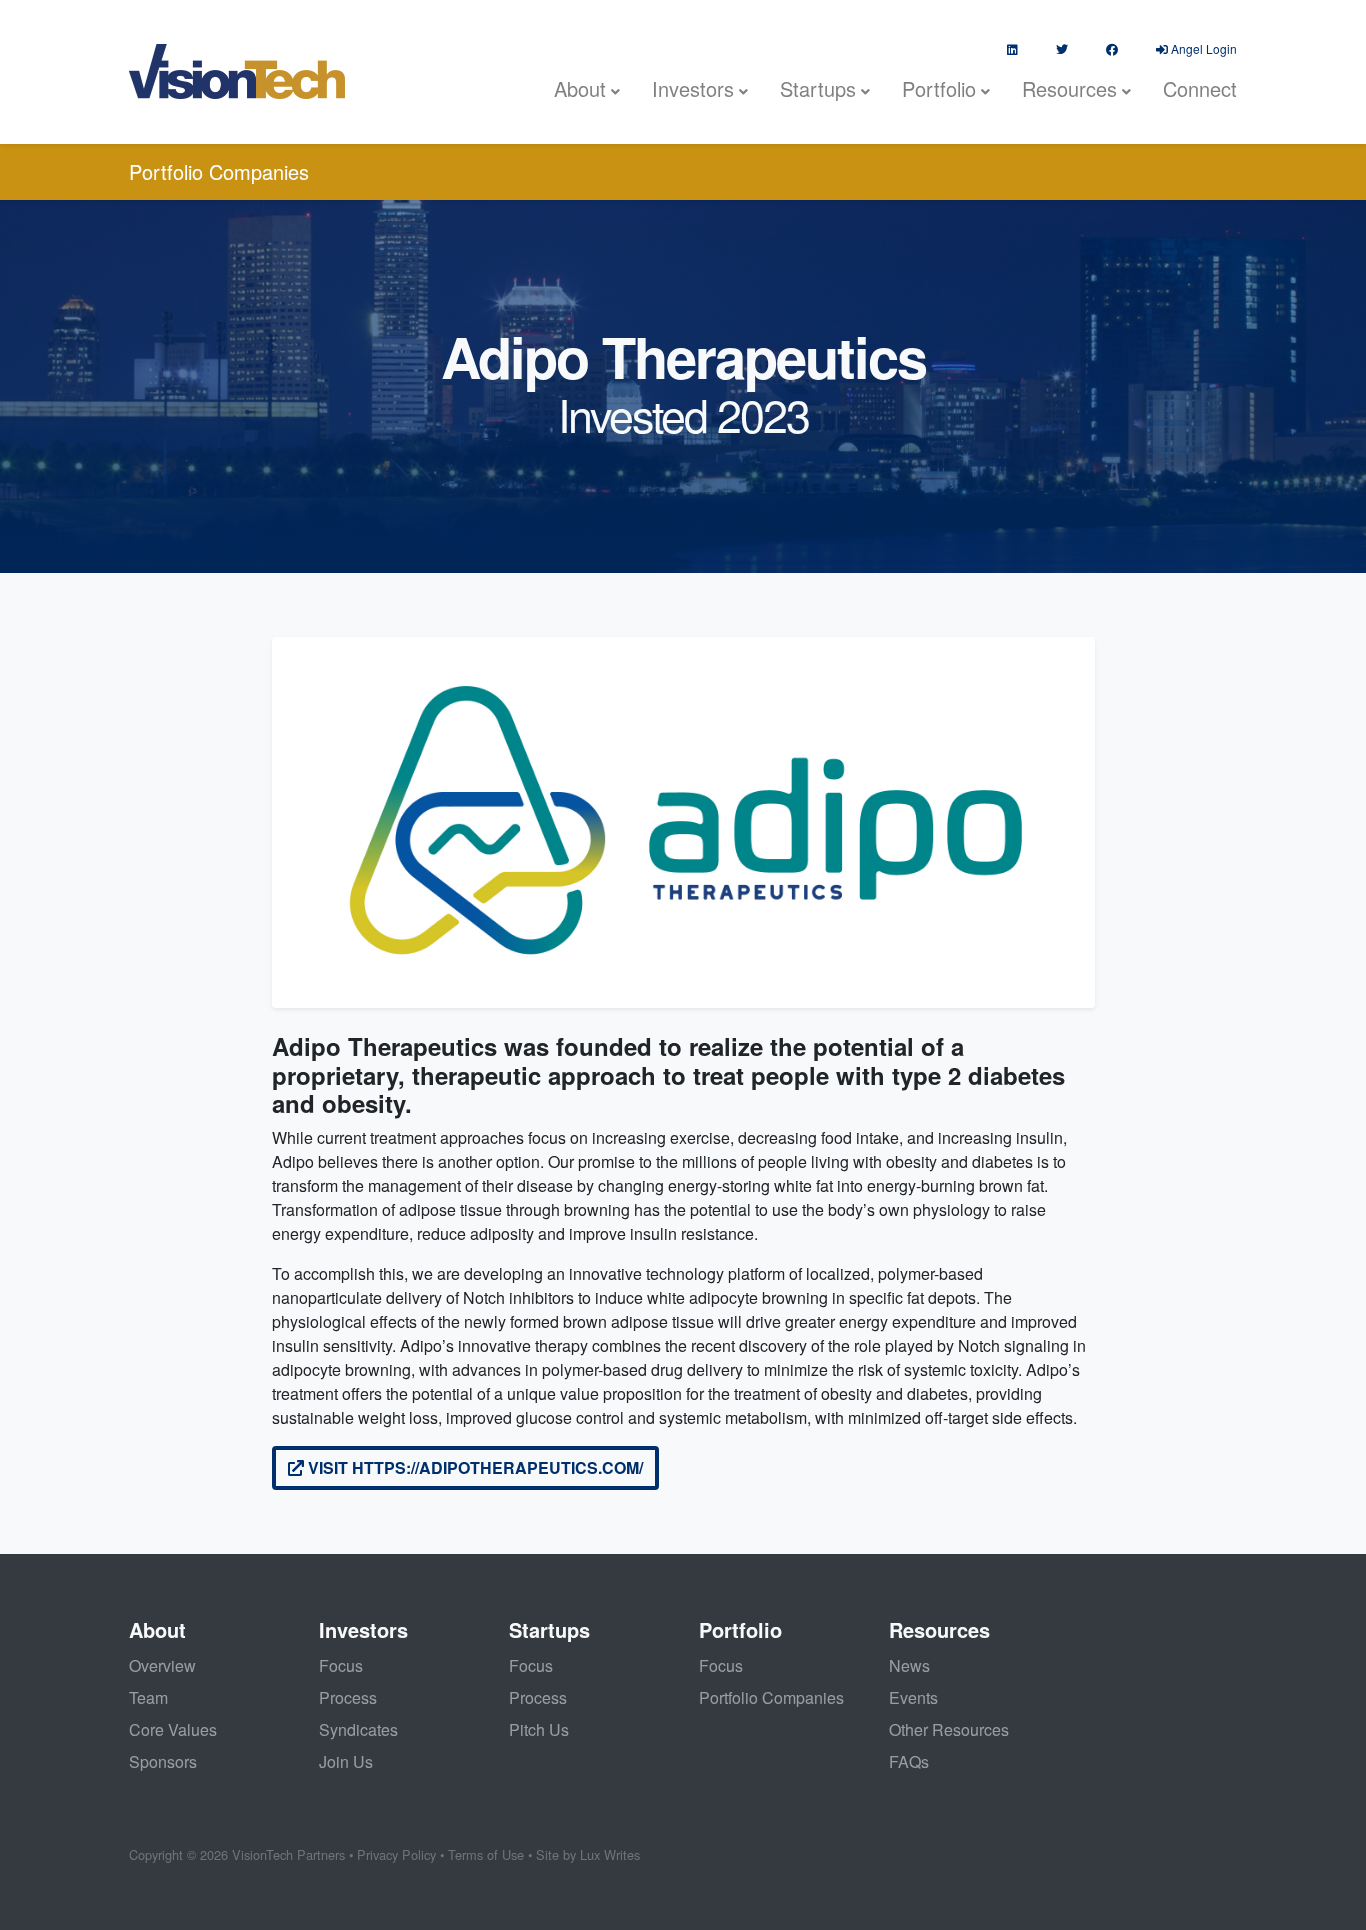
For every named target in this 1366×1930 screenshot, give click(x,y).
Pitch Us (539, 1729)
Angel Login (1202, 48)
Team (148, 1697)
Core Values (173, 1729)
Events (913, 1697)
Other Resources (949, 1729)
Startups (818, 88)
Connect (1200, 88)
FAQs (909, 1761)
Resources (1069, 88)
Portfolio (939, 88)
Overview (162, 1665)
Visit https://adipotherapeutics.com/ (473, 1467)
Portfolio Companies (219, 171)
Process (348, 1697)
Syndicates (358, 1729)
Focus (341, 1665)
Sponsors (163, 1761)
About (580, 88)
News (909, 1665)
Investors (693, 88)
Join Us (346, 1761)
